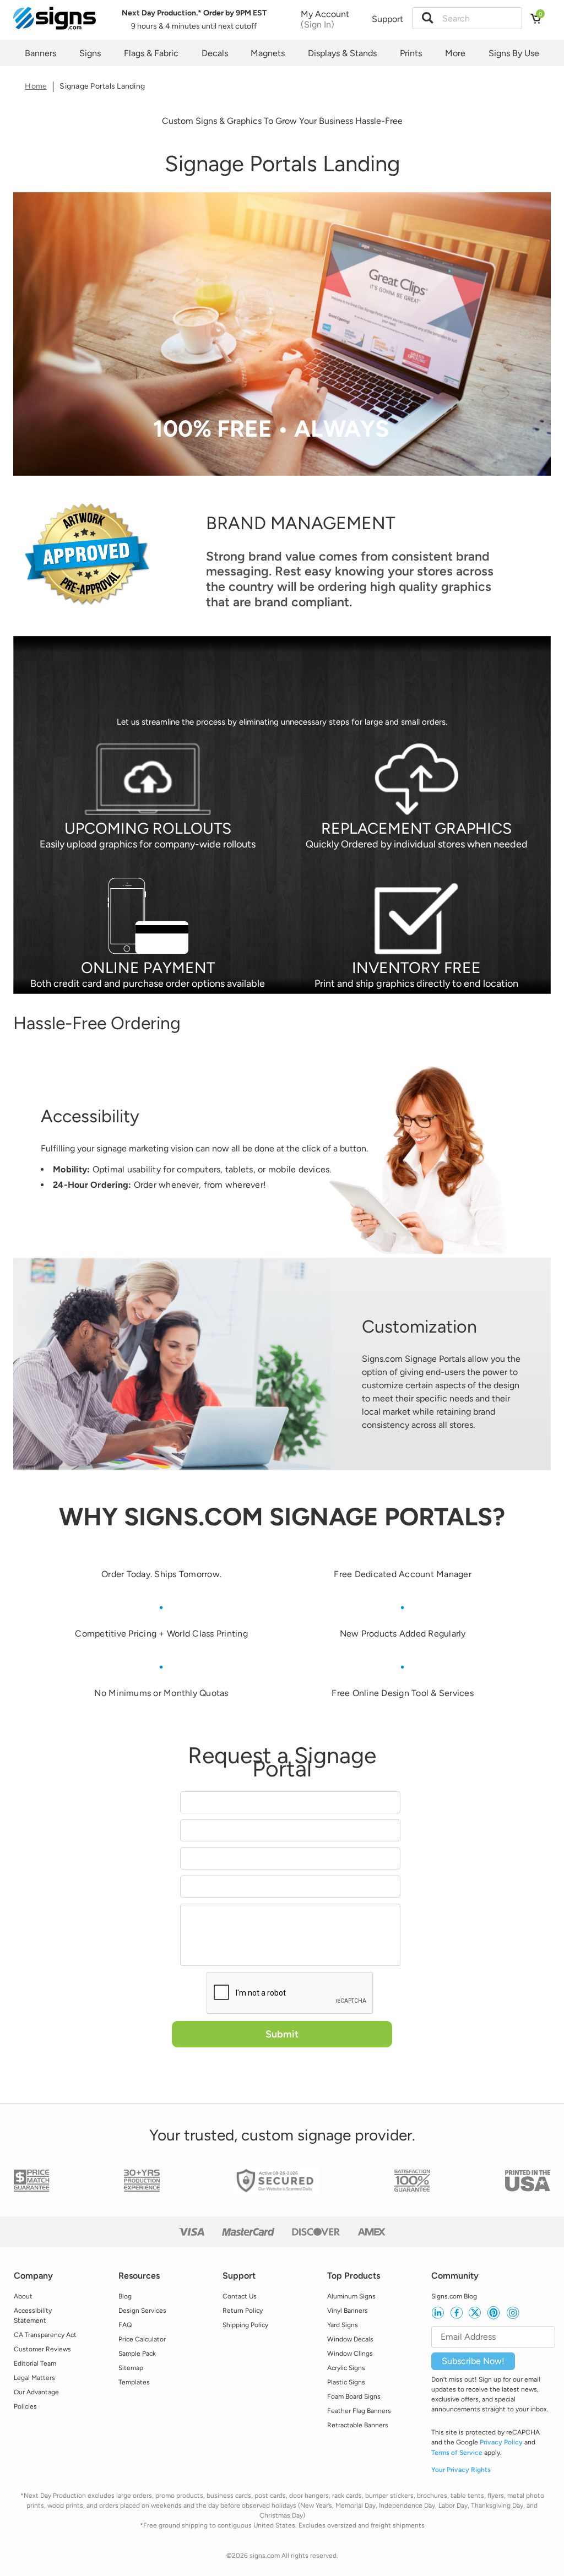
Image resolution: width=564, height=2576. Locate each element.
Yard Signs (343, 2325)
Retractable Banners (358, 2425)
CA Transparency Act (45, 2335)
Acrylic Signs (346, 2368)
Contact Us (240, 2296)
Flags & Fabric (151, 53)
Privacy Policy (501, 2442)
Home (36, 86)
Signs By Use (514, 53)
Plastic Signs (346, 2382)
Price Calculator (142, 2339)
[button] (431, 18)
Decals (215, 53)
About (23, 2296)
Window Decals (350, 2339)
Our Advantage (36, 2392)
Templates (134, 2382)
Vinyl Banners (348, 2311)
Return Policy (243, 2311)
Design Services (142, 2311)
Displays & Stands (342, 53)
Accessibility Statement (33, 2316)
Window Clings (350, 2354)
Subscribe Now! (473, 2361)
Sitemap (131, 2368)
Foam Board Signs (354, 2396)
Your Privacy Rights (461, 2470)
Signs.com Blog (454, 2296)
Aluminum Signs (351, 2296)
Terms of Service (457, 2453)
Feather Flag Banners (359, 2411)
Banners (40, 53)
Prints (411, 53)
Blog (125, 2296)
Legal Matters (34, 2378)
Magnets (268, 53)
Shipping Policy (245, 2325)
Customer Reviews (42, 2349)
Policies (25, 2406)
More (455, 53)
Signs (90, 53)
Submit (282, 2034)
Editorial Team (35, 2363)
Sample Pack (137, 2354)
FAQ (125, 2325)
